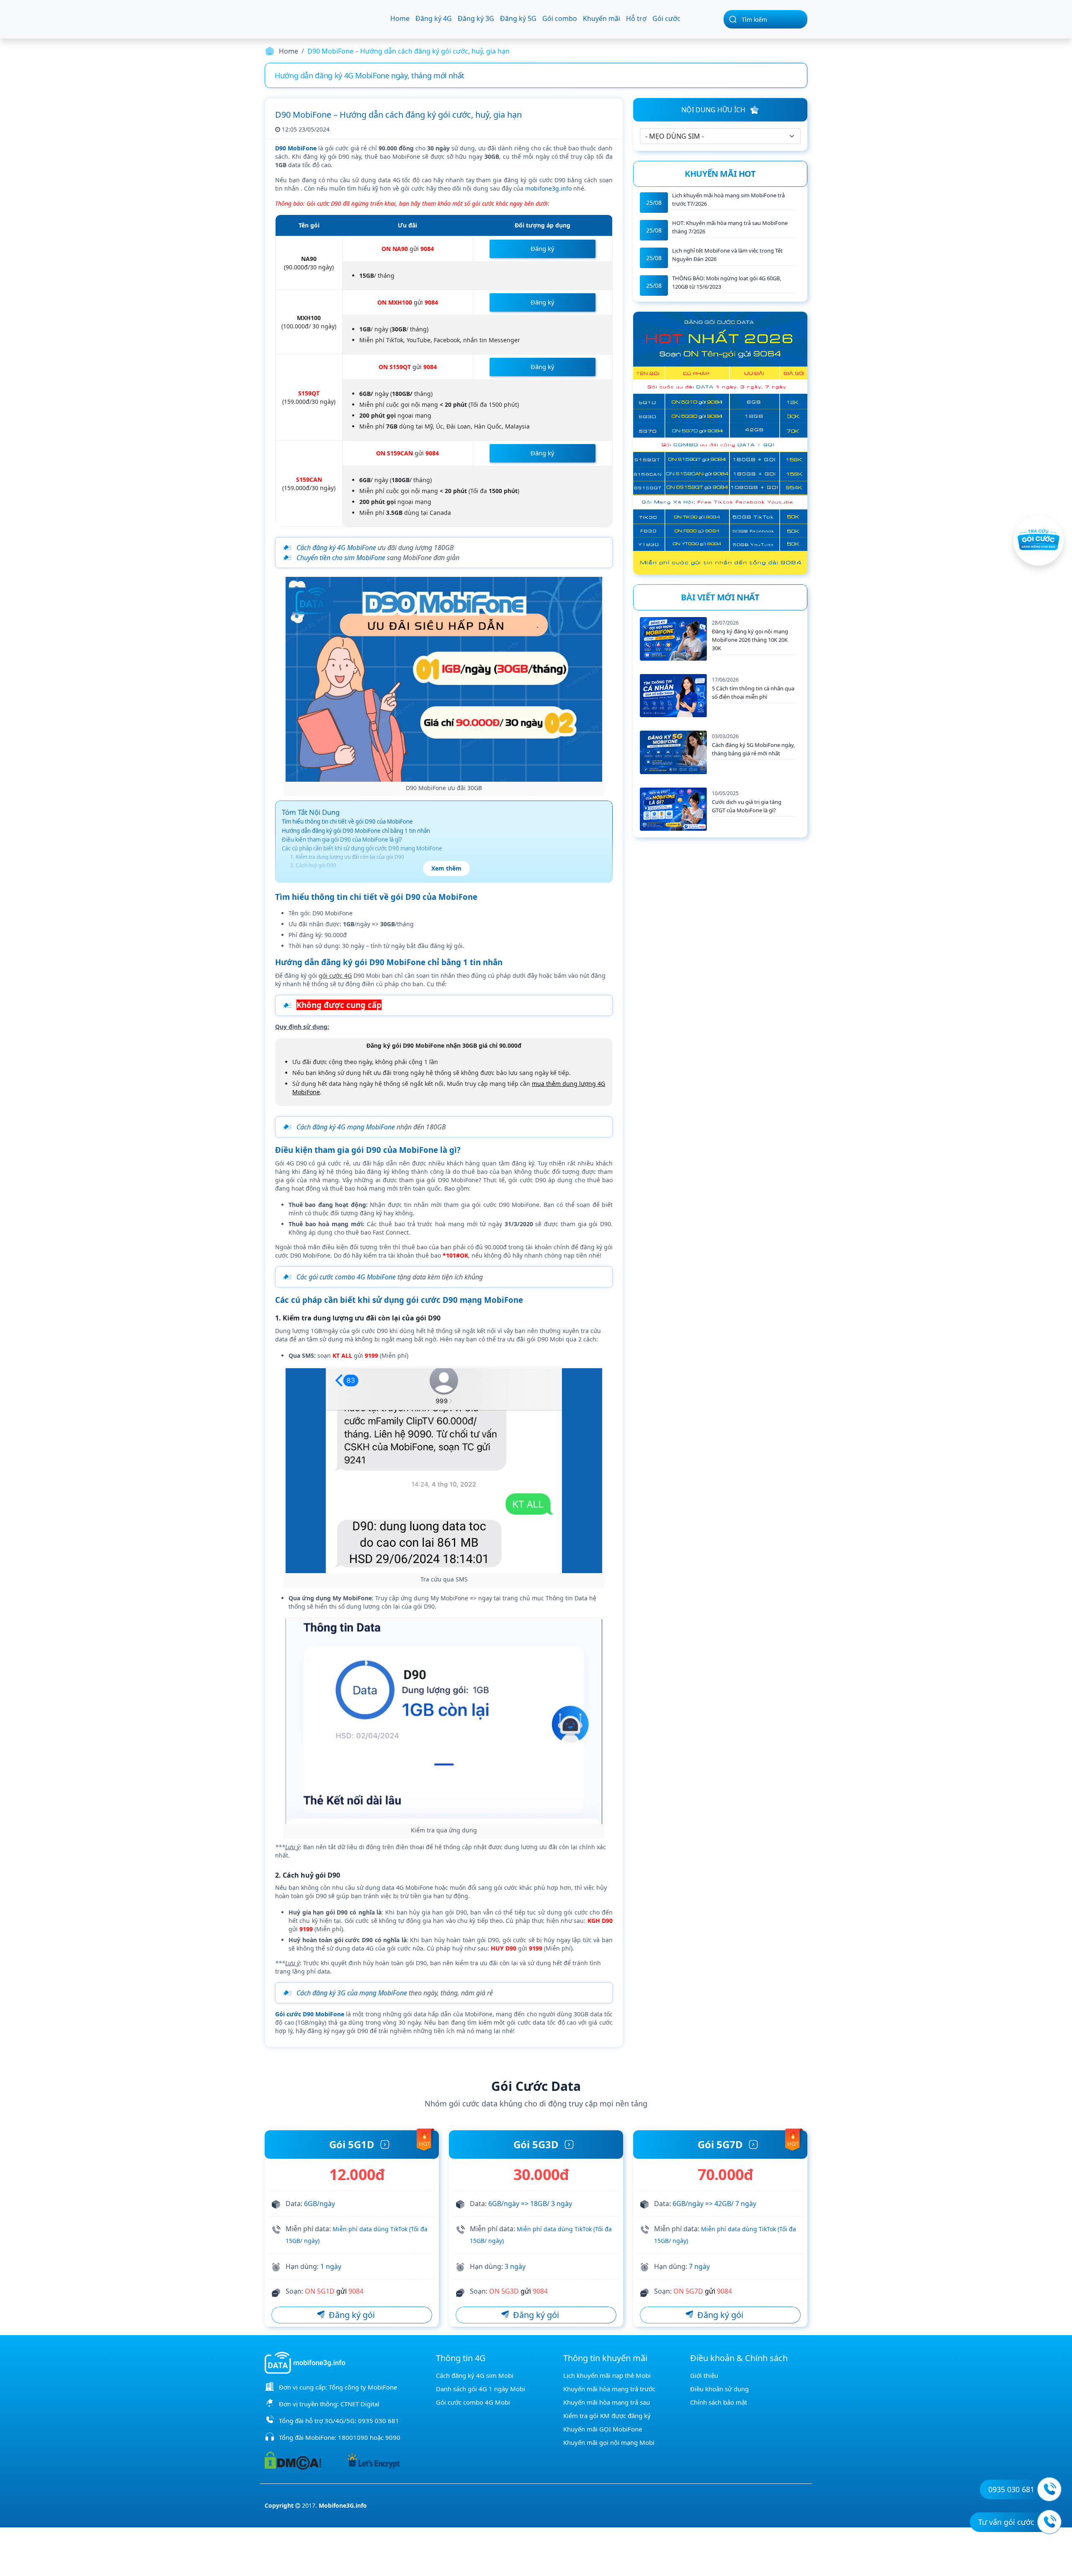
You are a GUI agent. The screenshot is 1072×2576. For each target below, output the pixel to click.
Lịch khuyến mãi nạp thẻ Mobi (607, 2375)
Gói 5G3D (536, 2144)
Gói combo (560, 18)
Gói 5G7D (720, 2144)
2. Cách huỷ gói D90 (313, 865)
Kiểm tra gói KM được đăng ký (607, 2416)
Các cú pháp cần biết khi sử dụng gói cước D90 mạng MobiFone (362, 848)
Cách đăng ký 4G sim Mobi (475, 2375)
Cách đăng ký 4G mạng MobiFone (346, 1127)
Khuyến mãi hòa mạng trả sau (607, 2402)
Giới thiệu (704, 2375)
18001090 (353, 2437)
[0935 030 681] (1049, 2489)
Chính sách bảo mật (719, 2402)
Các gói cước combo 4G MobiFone (346, 1277)
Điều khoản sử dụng (719, 2389)
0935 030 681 (379, 2421)
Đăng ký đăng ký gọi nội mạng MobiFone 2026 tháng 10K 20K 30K (750, 640)
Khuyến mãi (602, 18)
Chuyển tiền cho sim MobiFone (341, 558)
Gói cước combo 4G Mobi (473, 2402)
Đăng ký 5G (518, 18)
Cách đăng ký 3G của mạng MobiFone (352, 1993)
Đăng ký (542, 248)
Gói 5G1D (352, 2144)
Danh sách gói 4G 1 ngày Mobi (481, 2389)
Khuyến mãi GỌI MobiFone (603, 2429)
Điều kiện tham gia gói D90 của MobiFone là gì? (342, 840)
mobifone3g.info (548, 188)
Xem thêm (446, 868)
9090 (393, 2437)
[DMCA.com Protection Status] (293, 2460)
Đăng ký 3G (476, 18)
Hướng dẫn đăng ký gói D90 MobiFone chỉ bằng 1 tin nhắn (356, 831)
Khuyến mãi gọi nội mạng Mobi (609, 2442)
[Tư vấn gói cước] (1049, 2522)
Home (400, 18)
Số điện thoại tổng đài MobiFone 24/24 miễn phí (357, 75)
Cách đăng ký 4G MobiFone (336, 548)
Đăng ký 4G (434, 18)
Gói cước (666, 18)
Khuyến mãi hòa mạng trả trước (609, 2389)
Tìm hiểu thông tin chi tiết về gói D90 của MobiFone (347, 822)
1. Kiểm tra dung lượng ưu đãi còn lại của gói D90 (347, 857)
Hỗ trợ (636, 18)
